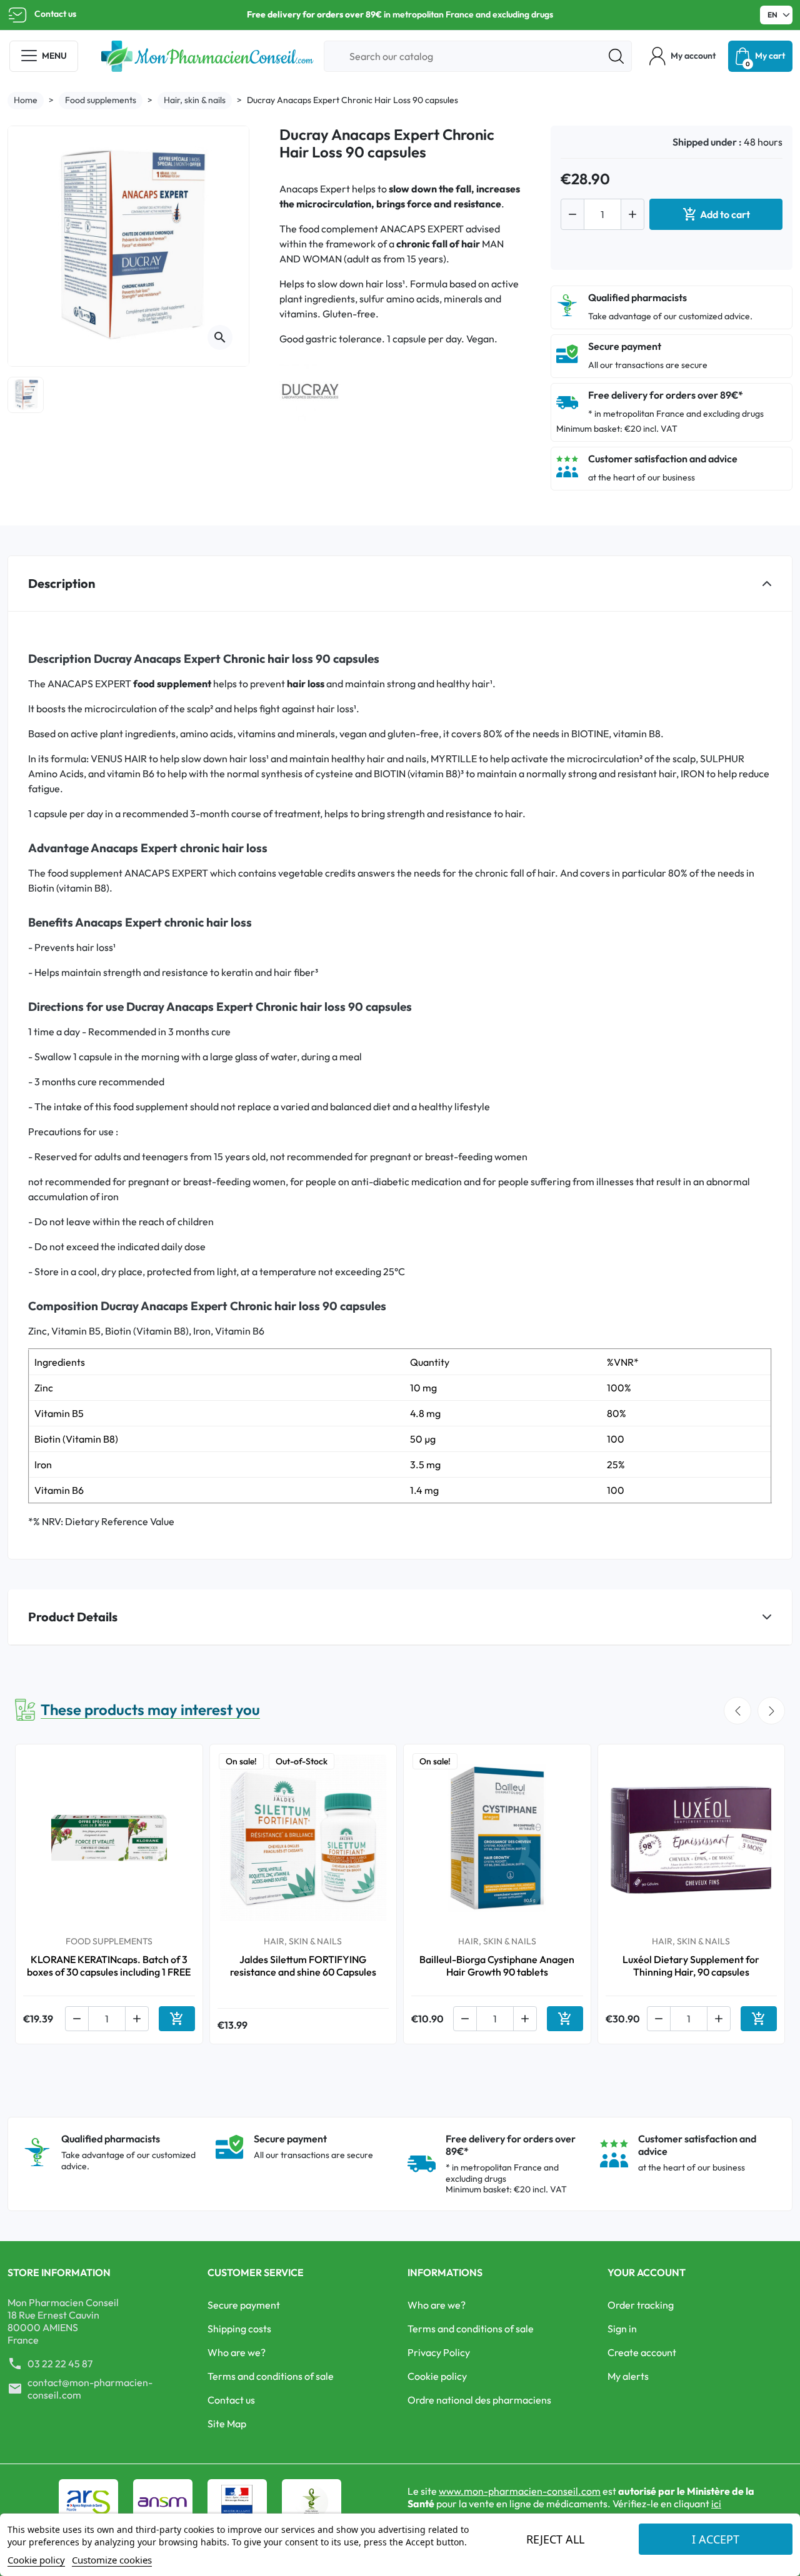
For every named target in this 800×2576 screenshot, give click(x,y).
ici (716, 2504)
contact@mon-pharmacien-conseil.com (90, 2389)
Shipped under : (707, 142)
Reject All (555, 2539)
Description (62, 583)
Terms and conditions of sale (271, 2376)
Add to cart (716, 214)
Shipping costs (239, 2329)
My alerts (628, 2376)
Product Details (73, 1617)
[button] (682, 56)
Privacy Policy (439, 2352)
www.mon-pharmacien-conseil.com (520, 2491)
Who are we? (237, 2352)
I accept (716, 2539)
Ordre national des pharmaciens (479, 2400)
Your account (647, 2272)
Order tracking (641, 2305)
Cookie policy (437, 2376)
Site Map (227, 2424)
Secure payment (244, 2305)
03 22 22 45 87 (60, 2364)
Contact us (55, 14)
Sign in (622, 2329)
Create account (642, 2352)
